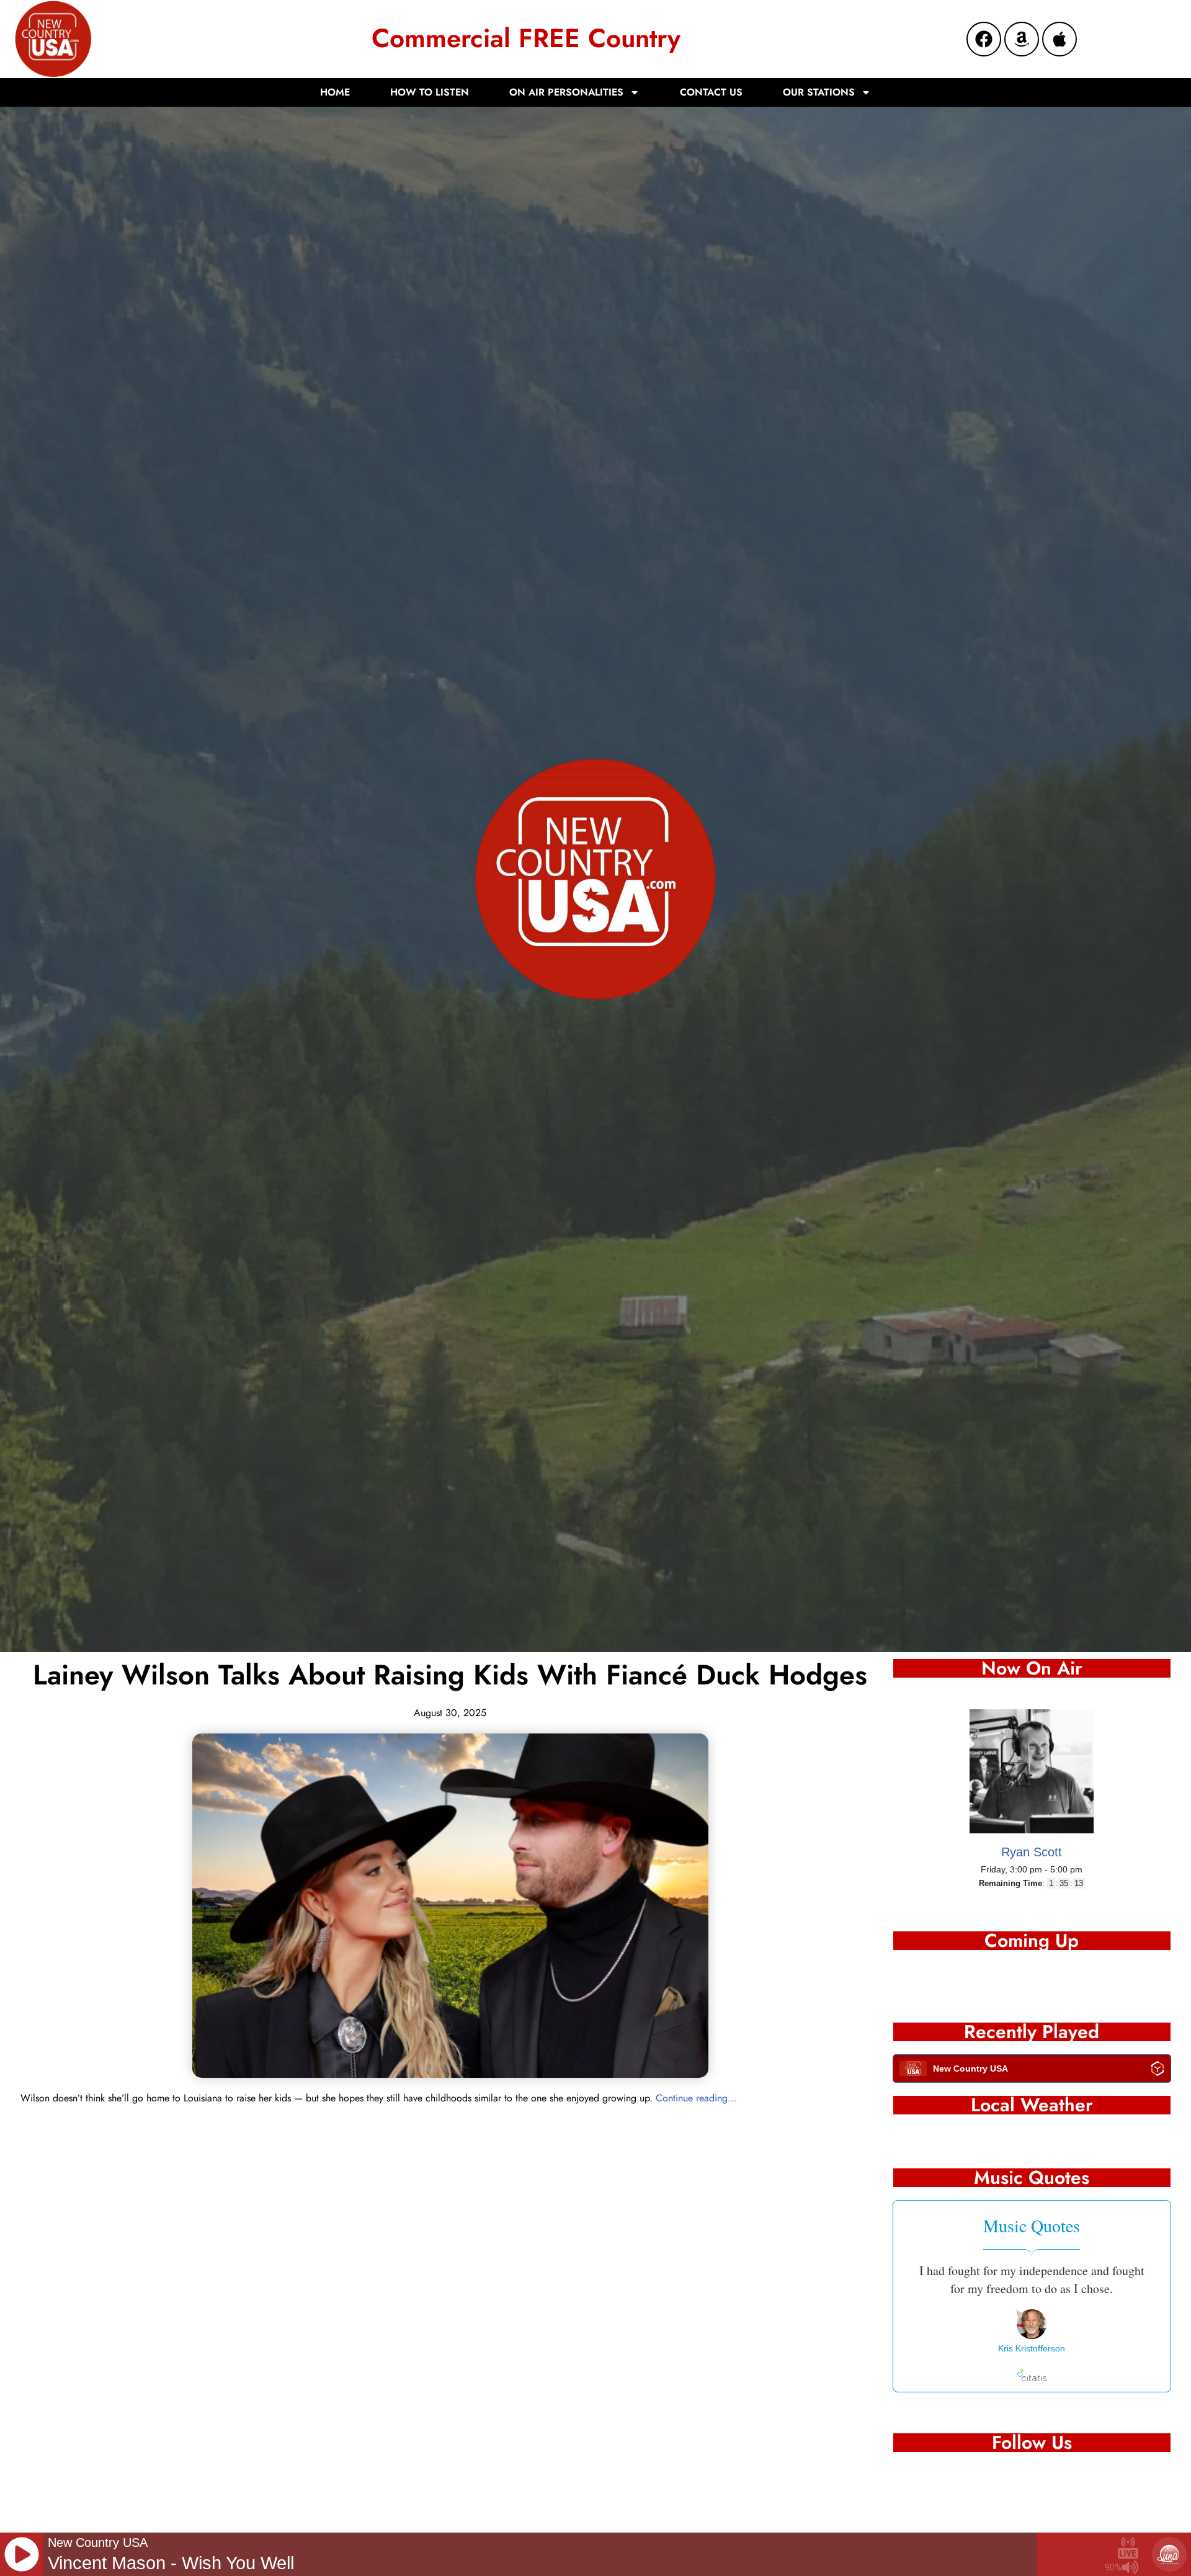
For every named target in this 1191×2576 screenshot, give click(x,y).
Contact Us (711, 92)
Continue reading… (696, 2098)
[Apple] (1059, 39)
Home (335, 92)
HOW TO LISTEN (430, 92)
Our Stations (819, 92)
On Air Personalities (566, 92)
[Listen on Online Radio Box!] (1158, 2071)
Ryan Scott (1032, 1852)
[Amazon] (1022, 39)
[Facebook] (984, 39)
